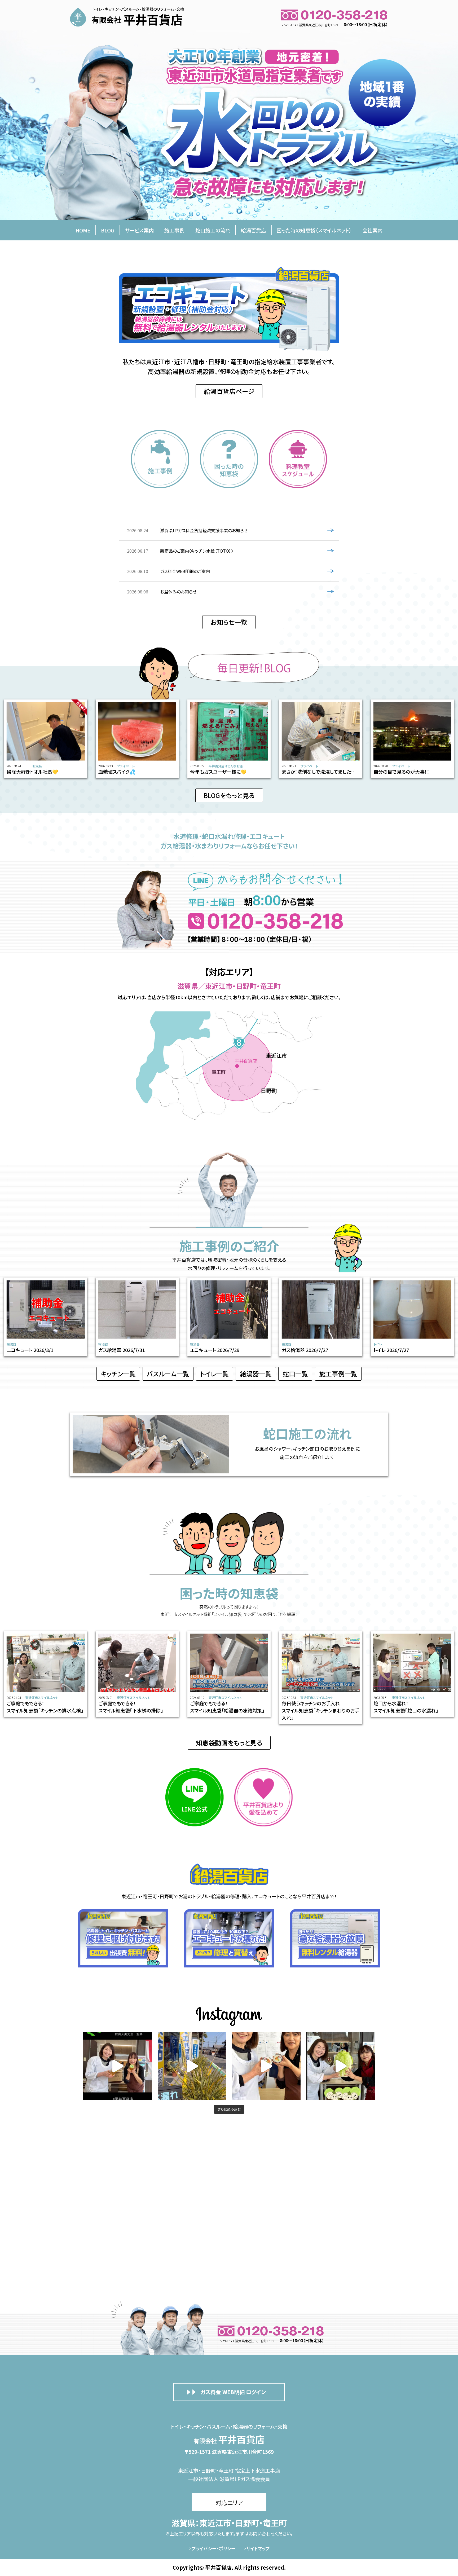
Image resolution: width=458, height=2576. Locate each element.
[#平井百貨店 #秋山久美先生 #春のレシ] (118, 2066)
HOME (83, 230)
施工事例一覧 (338, 1374)
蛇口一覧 (295, 1374)
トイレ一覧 (214, 1374)
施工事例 (174, 230)
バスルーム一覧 (168, 1374)
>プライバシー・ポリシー (212, 2548)
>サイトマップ (257, 2548)
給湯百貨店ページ (229, 391)
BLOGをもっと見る (229, 795)
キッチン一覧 (118, 1374)
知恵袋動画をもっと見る (229, 1743)
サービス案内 (139, 230)
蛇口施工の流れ (213, 230)
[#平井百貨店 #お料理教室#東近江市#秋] (192, 2066)
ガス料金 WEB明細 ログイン (233, 2392)
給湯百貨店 (254, 230)
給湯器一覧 (256, 1374)
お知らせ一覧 (229, 622)
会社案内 (372, 230)
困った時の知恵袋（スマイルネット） (314, 230)
